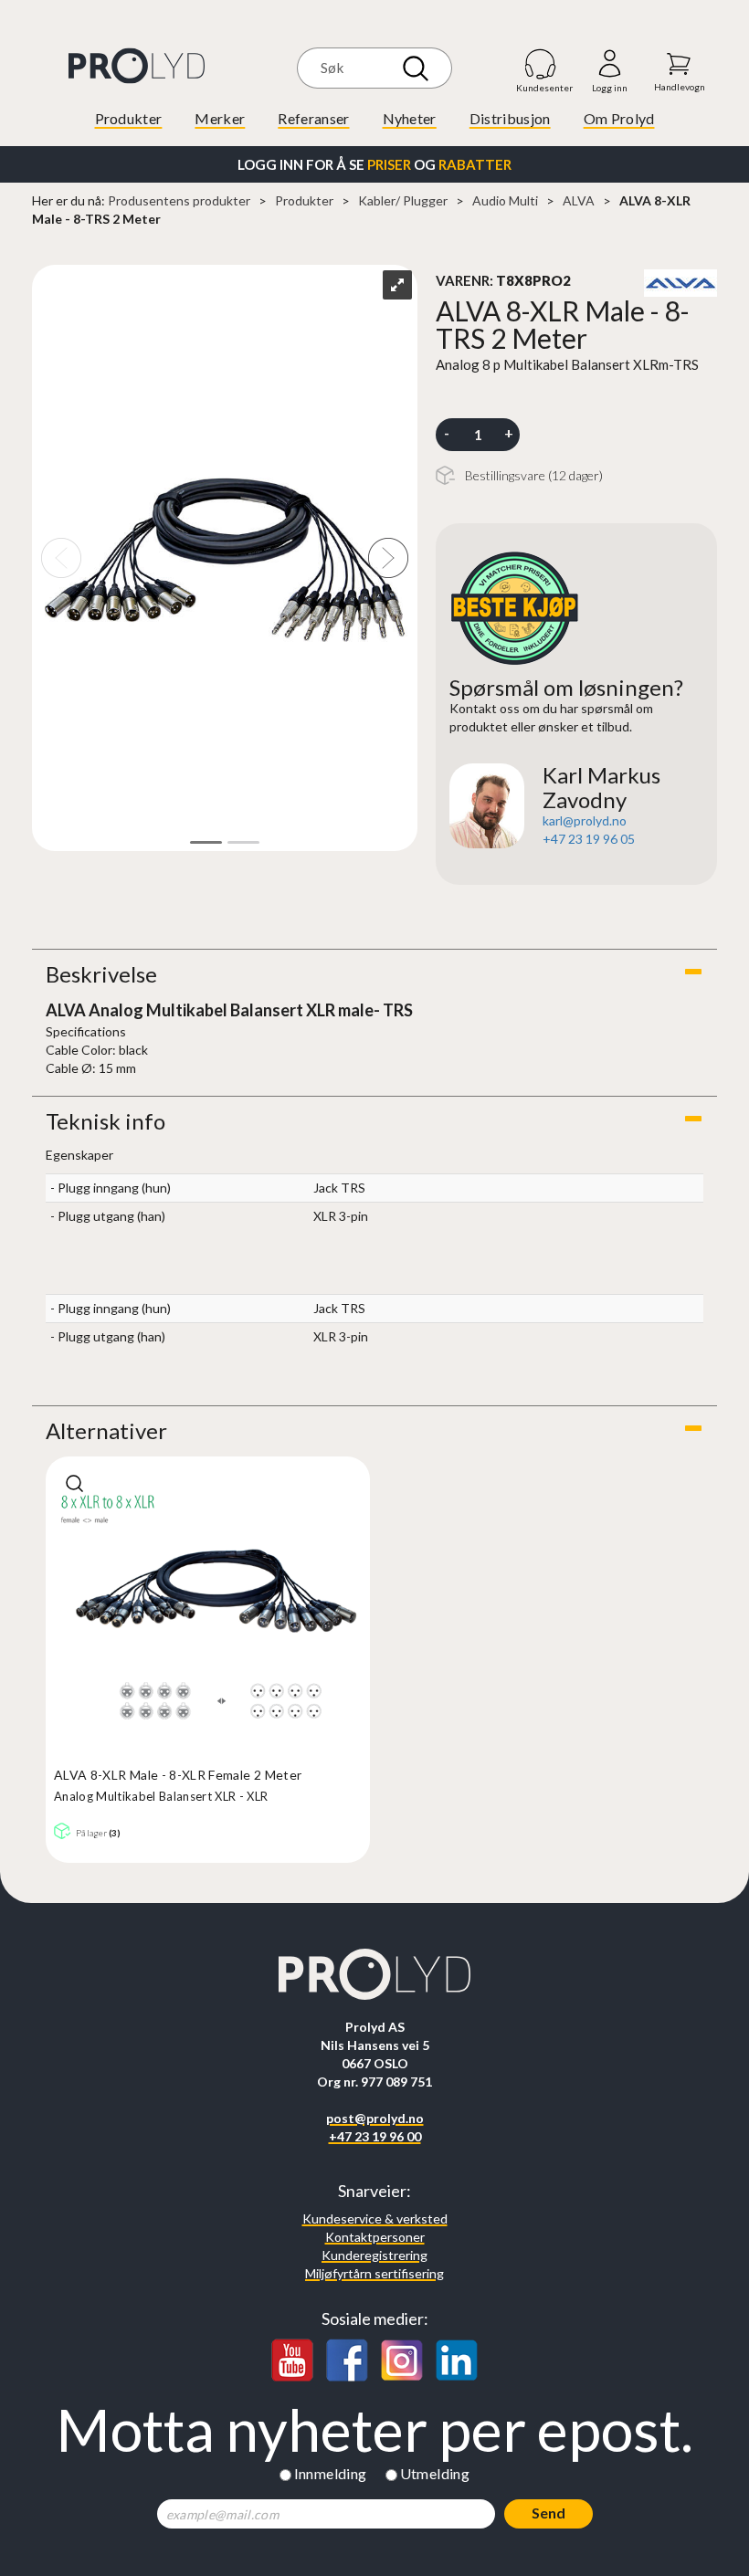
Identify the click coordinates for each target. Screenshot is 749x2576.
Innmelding (331, 2473)
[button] (374, 974)
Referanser (313, 118)
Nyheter (410, 118)
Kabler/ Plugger (403, 200)
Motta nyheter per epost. (374, 2430)
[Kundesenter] (541, 63)
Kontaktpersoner (375, 2237)
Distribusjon (510, 118)
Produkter (129, 118)
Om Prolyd (619, 118)
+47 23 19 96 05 (589, 839)
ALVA (579, 200)
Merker (220, 118)
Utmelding (435, 2473)
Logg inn (610, 64)
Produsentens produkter (179, 200)
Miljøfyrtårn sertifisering (374, 2273)
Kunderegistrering (374, 2255)
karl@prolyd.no (585, 820)
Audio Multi (505, 200)
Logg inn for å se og (374, 164)
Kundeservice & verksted (375, 2219)
